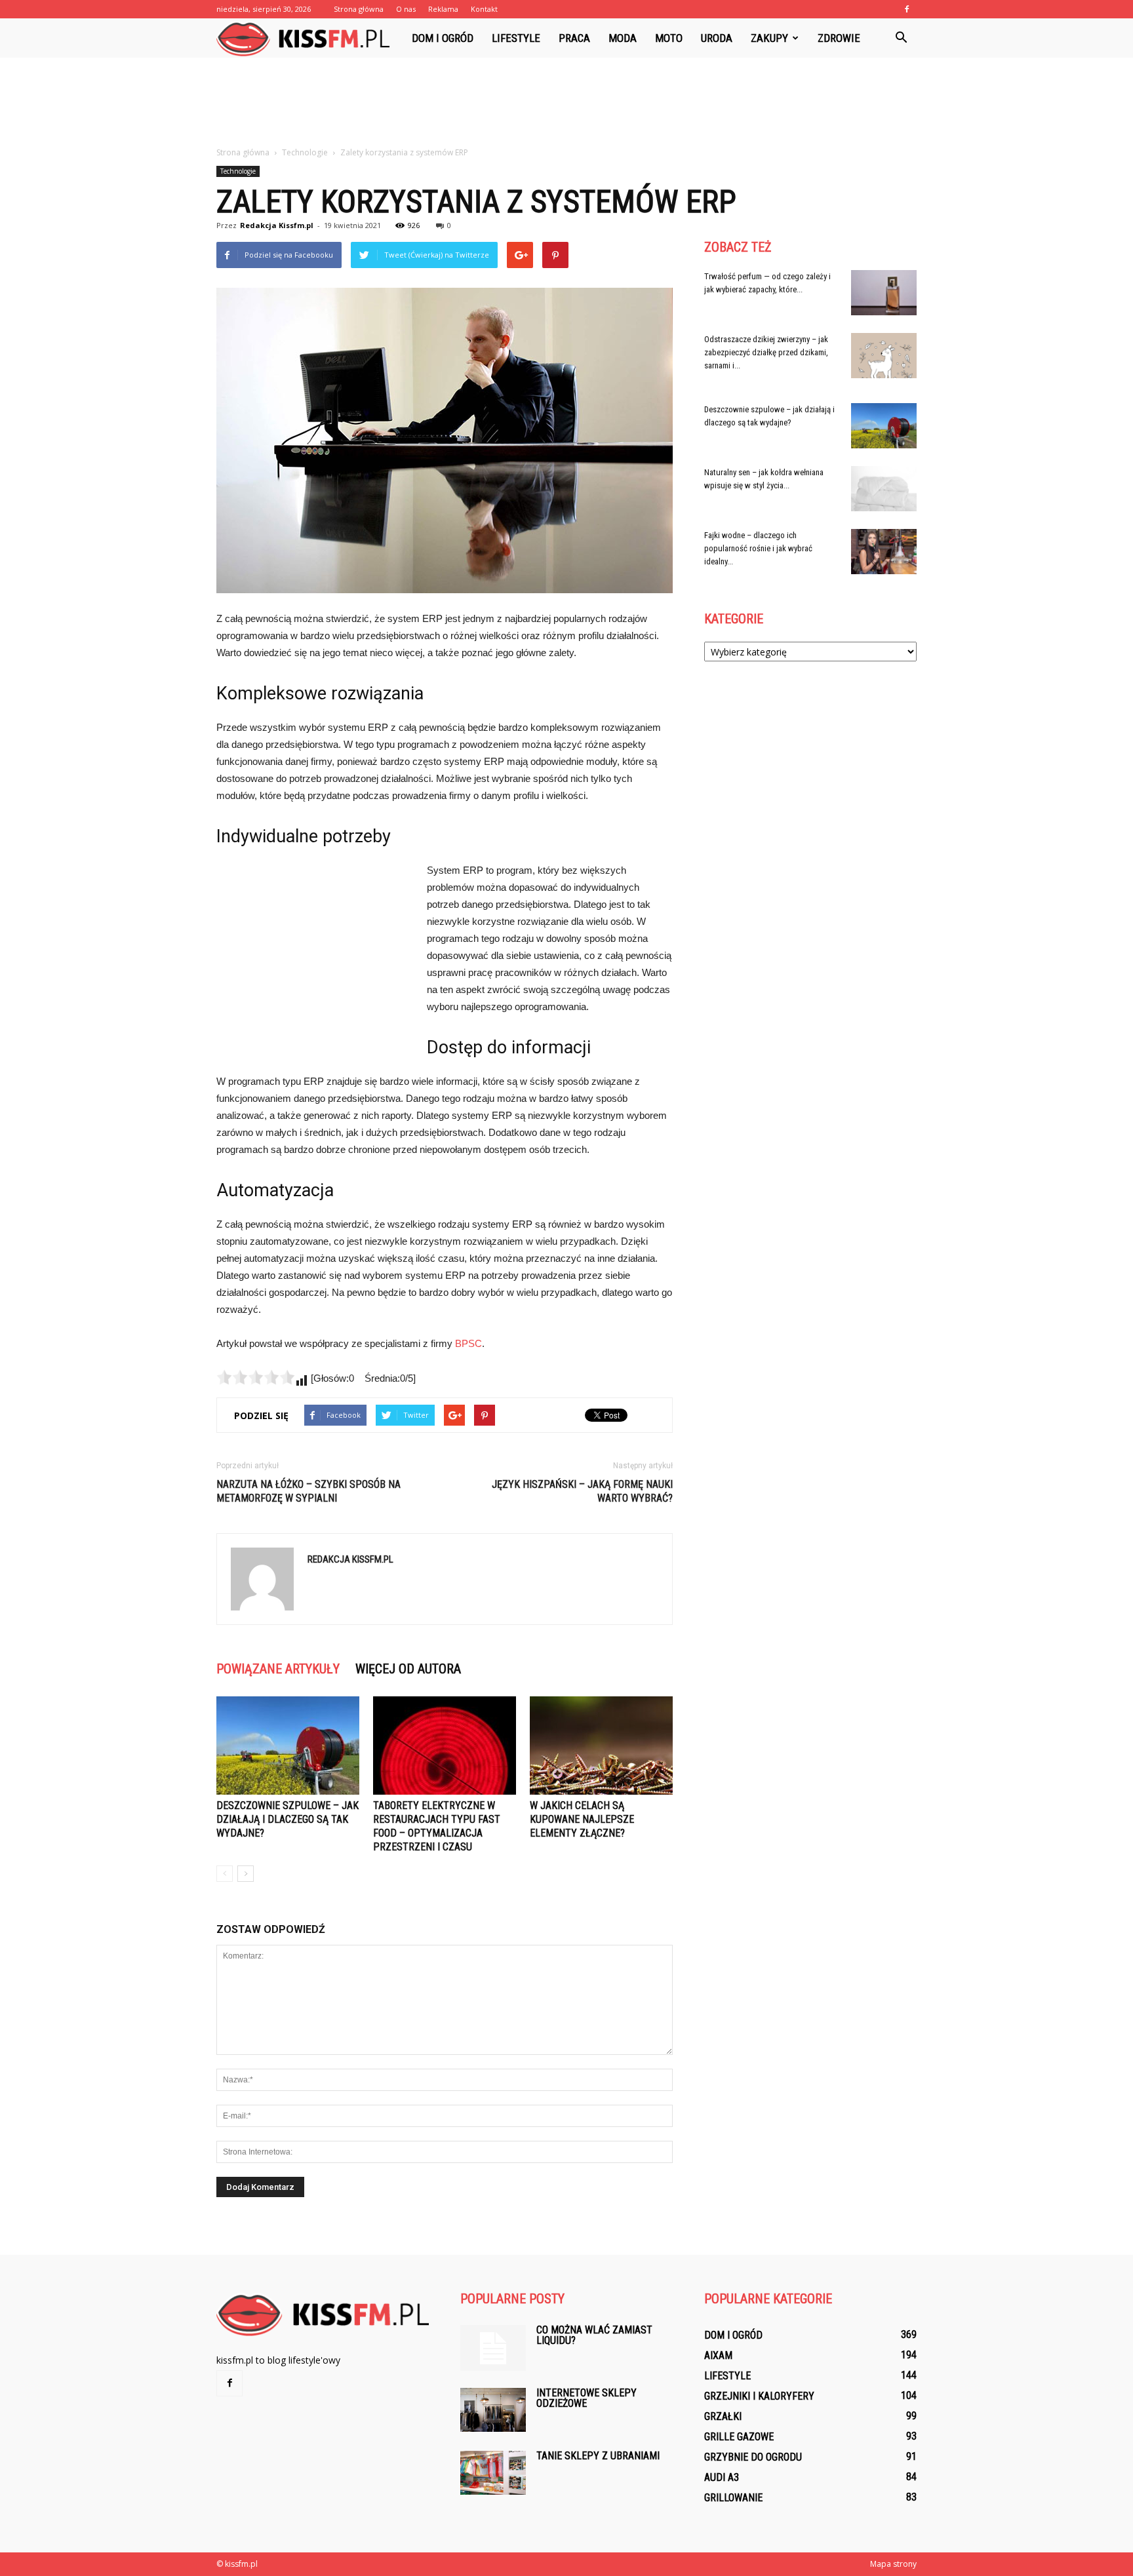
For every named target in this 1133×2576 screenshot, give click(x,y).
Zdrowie (839, 38)
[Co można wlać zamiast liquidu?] (493, 2348)
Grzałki (723, 2416)
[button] (901, 38)
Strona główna (359, 9)
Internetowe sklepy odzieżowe (586, 2398)
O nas (406, 9)
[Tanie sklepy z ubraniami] (493, 2473)
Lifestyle (516, 38)
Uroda (717, 38)
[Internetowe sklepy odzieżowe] (493, 2410)
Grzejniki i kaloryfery (759, 2396)
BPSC (468, 1343)
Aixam (718, 2355)
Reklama (443, 9)
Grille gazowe (739, 2437)
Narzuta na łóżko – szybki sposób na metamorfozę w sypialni (308, 1491)
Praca (574, 38)
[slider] (256, 1377)
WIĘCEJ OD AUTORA (408, 1669)
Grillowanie (733, 2498)
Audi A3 (722, 2477)
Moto (669, 38)
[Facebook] (907, 9)
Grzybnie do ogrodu (753, 2457)
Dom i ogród (443, 38)
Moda (623, 38)
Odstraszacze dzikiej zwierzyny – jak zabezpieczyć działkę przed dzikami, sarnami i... (766, 352)
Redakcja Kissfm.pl (277, 225)
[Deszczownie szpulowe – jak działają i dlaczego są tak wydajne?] (288, 1746)
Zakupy (769, 38)
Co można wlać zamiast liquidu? (594, 2335)
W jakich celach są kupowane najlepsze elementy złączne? (582, 1819)
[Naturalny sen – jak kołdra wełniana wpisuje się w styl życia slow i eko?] (884, 489)
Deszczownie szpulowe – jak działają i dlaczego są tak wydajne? (288, 1819)
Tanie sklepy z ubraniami (598, 2456)
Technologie (238, 171)
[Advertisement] (566, 103)
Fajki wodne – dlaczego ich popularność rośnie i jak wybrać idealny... (758, 548)
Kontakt (484, 9)
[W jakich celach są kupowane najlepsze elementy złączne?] (601, 1746)
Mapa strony (893, 2564)
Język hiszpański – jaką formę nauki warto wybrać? (582, 1491)
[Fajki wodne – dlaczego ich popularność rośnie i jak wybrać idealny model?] (884, 552)
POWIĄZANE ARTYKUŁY (278, 1669)
